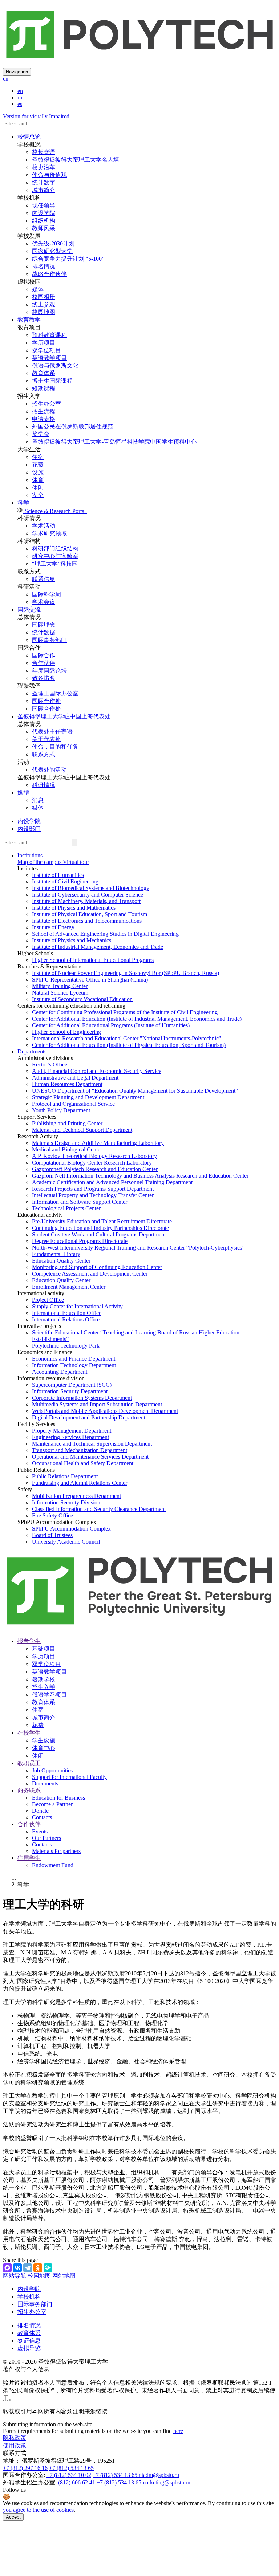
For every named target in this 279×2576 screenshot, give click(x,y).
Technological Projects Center (66, 1208)
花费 (38, 465)
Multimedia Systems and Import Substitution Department (97, 1404)
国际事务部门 (49, 640)
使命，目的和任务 (55, 747)
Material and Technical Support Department (82, 1130)
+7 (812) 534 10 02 (69, 2475)
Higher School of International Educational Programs (93, 960)
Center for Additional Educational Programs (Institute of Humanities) (111, 1025)
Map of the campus (39, 862)
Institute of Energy (53, 927)
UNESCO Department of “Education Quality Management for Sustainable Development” (135, 1091)
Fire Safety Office (52, 1515)
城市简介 (44, 190)
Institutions (30, 855)
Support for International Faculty (69, 1777)
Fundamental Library (56, 1254)
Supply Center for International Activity (77, 1306)
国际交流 (29, 610)
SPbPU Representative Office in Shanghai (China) (90, 980)
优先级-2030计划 (53, 243)
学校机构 (29, 2297)
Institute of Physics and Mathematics (74, 908)
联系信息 (44, 579)
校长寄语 (44, 152)
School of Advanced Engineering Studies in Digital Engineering (105, 934)
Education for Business (58, 1798)
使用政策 (15, 2445)
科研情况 (44, 785)
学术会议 (44, 602)
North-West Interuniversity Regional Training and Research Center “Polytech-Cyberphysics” (138, 1248)
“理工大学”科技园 (55, 564)
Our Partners (46, 1838)
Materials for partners (56, 1851)
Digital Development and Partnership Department (89, 1417)
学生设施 (44, 1740)
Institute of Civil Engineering (65, 881)
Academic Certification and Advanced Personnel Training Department (112, 1182)
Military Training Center (60, 986)
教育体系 (44, 373)
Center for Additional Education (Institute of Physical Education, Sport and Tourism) (129, 1045)
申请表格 (44, 419)
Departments (32, 1051)
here (178, 2431)
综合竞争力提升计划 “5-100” (68, 259)
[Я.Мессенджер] (48, 2268)
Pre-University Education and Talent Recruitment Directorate (102, 1221)
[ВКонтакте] (17, 2268)
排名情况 (44, 266)
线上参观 (44, 304)
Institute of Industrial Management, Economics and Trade (98, 947)
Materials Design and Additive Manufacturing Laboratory (98, 1143)
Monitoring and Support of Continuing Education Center (97, 1267)
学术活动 (44, 526)
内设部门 (29, 829)
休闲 (38, 487)
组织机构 (44, 221)
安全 (38, 495)
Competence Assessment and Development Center (90, 1274)
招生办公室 (46, 404)
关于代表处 (46, 739)
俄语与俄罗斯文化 (55, 365)
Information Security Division (66, 1502)
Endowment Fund (53, 1865)
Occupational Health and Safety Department (83, 1463)
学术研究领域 (49, 533)
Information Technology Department (74, 1365)
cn (6, 79)
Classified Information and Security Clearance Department (99, 1509)
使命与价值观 (49, 175)
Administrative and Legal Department (75, 1078)
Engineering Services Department (70, 1437)
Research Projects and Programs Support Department (93, 1189)
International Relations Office (66, 1319)
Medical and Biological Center (67, 1149)
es (20, 104)
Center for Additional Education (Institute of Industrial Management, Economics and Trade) (137, 1019)
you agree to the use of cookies (38, 2510)
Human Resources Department (67, 1084)
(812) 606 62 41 (77, 2482)
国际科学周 (46, 594)
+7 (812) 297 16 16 (25, 2468)
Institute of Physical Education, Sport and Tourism (90, 914)
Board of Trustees (52, 1535)
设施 (38, 472)
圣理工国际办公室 (55, 693)
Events (40, 1831)
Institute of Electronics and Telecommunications (87, 921)
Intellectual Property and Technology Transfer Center (93, 1195)
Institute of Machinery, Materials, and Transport (86, 901)
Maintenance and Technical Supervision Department (92, 1444)
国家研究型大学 (52, 251)
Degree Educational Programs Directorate (80, 1241)
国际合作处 (46, 701)
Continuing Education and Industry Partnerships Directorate (100, 1228)
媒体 (38, 289)
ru (20, 97)
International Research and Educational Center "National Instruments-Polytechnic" (127, 1038)
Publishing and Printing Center (67, 1123)
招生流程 (44, 411)
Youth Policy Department (61, 1110)
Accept (13, 2517)
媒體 (23, 793)
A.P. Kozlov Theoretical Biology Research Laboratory (94, 1156)
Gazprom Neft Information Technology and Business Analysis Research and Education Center (140, 1176)
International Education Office (67, 1313)
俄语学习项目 (49, 1695)
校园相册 (44, 297)
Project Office (48, 1300)
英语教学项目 (49, 358)
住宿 (38, 457)
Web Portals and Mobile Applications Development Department (105, 1411)
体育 (38, 480)
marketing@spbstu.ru (166, 2482)
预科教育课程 (49, 335)
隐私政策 (15, 2438)
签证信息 (29, 2341)
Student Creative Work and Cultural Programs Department (99, 1234)
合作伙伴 (44, 663)
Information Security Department (70, 1391)
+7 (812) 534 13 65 (71, 2468)
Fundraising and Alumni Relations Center (80, 1483)
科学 (23, 503)
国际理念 (44, 625)
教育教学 (29, 320)
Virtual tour (75, 862)
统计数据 (44, 632)
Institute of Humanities (58, 875)
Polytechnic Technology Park (66, 1346)
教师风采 (44, 228)
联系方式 (44, 754)
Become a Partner (52, 1804)
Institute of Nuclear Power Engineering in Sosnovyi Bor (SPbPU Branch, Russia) (126, 973)
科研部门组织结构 (55, 548)
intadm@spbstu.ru (158, 2475)
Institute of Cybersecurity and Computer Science (88, 895)
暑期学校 (44, 1679)
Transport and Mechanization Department (80, 1450)
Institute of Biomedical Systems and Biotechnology (91, 888)
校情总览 (29, 137)
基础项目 (44, 1649)
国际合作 (44, 655)
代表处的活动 (49, 770)
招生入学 (44, 1687)
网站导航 (15, 2276)
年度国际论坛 (49, 671)
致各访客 (44, 678)
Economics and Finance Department (74, 1359)
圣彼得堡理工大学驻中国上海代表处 (64, 716)
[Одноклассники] (38, 2268)
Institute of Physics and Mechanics (72, 940)
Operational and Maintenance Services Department (90, 1457)
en (20, 91)
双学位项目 (46, 350)
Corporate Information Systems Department (82, 1398)
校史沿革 (44, 167)
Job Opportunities (52, 1770)
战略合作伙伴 (49, 274)
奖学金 (41, 434)
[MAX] (7, 2268)
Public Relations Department (65, 1476)
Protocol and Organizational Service (73, 1104)
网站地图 (64, 2276)
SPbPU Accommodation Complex (71, 1529)
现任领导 (44, 205)
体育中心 (44, 1748)
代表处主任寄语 (52, 732)
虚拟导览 (29, 2348)
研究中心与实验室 (55, 556)
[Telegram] (28, 2268)
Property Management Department (72, 1431)
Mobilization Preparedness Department (76, 1496)
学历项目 (44, 343)
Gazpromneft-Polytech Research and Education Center (95, 1169)
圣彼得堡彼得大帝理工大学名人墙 (76, 160)
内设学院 (44, 213)
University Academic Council (66, 1542)
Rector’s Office (50, 1064)
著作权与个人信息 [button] (26, 2369)
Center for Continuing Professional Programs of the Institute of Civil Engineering (125, 1012)
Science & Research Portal (55, 511)
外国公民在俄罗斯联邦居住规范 (73, 426)
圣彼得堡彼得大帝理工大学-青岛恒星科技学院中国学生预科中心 (114, 442)
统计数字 (44, 182)
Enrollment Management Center (69, 1287)
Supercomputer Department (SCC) (72, 1385)
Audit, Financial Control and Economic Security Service (97, 1071)
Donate (40, 1811)
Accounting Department (60, 1372)
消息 (38, 800)
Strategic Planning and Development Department (88, 1097)
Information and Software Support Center (80, 1202)
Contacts (42, 1817)
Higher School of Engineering (66, 1032)
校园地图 (44, 312)
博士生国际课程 (52, 381)
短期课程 (44, 388)
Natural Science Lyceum (60, 993)
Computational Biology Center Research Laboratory (92, 1163)
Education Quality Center (61, 1261)
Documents (45, 1783)
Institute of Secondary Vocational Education (82, 999)
